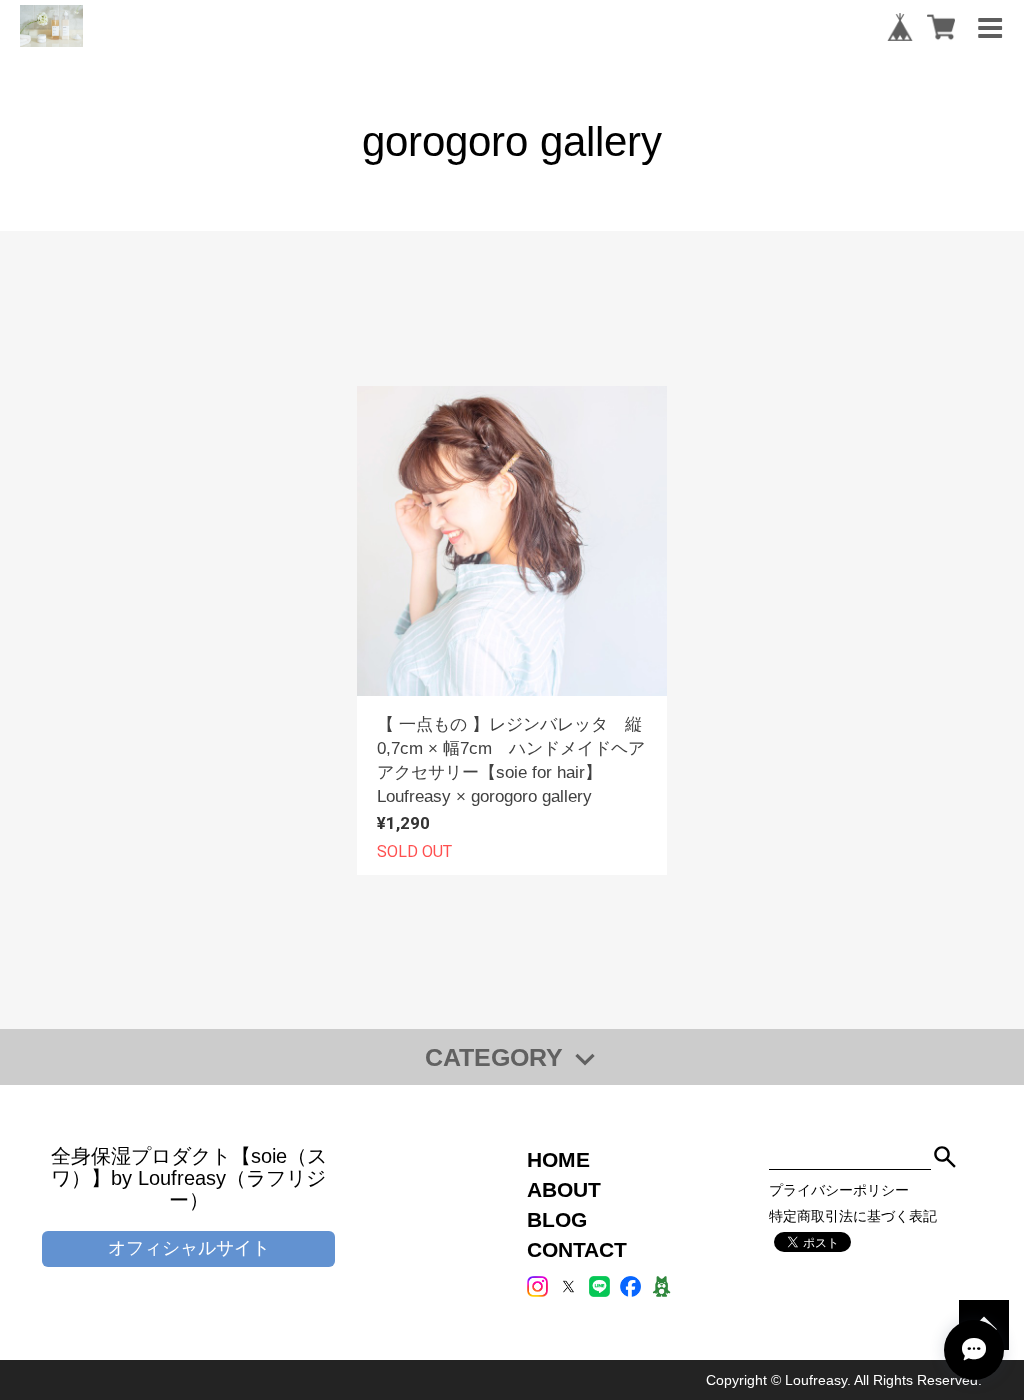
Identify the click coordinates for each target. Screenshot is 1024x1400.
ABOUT (564, 1189)
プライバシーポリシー (839, 1190)
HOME (558, 1159)
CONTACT (577, 1249)
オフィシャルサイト (189, 1248)
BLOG (557, 1219)
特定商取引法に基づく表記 (853, 1216)
